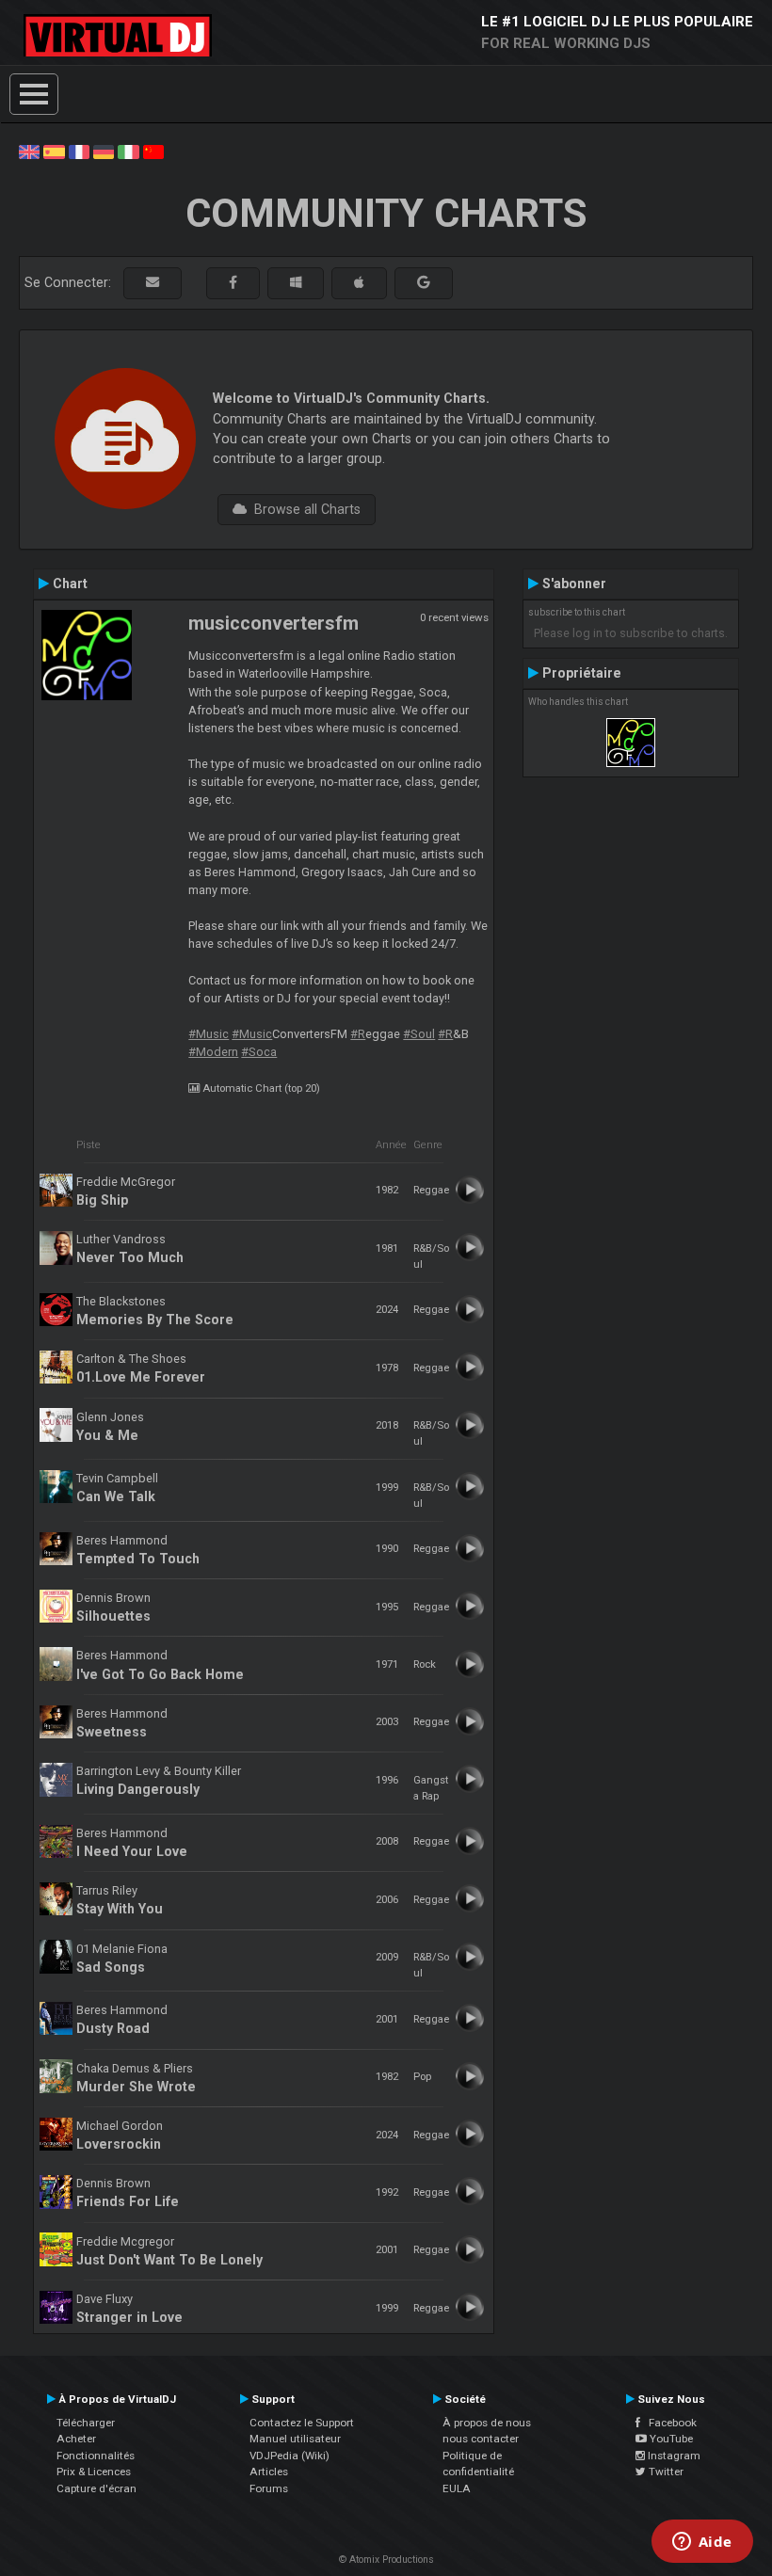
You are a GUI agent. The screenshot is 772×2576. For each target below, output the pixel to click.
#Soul (419, 1034)
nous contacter (481, 2439)
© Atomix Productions (386, 2560)
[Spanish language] (54, 151)
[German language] (104, 151)
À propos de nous (487, 2423)
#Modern (213, 1052)
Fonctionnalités (96, 2456)
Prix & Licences (94, 2472)
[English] (29, 151)
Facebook (668, 2423)
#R (358, 1034)
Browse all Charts (304, 509)
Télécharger (86, 2423)
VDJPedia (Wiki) (289, 2456)
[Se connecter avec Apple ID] (359, 283)
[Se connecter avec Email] (153, 283)
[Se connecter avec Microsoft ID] (296, 283)
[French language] (79, 151)
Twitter (665, 2472)
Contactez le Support (302, 2423)
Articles (269, 2472)
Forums (269, 2488)
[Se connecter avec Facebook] (233, 283)
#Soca (259, 1052)
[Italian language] (128, 151)
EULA (457, 2488)
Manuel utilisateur (295, 2439)
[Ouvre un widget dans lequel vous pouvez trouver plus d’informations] (702, 2543)
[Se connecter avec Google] (424, 283)
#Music (209, 1034)
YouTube (670, 2439)
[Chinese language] (153, 151)
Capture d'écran (96, 2488)
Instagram (673, 2456)
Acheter (76, 2439)
